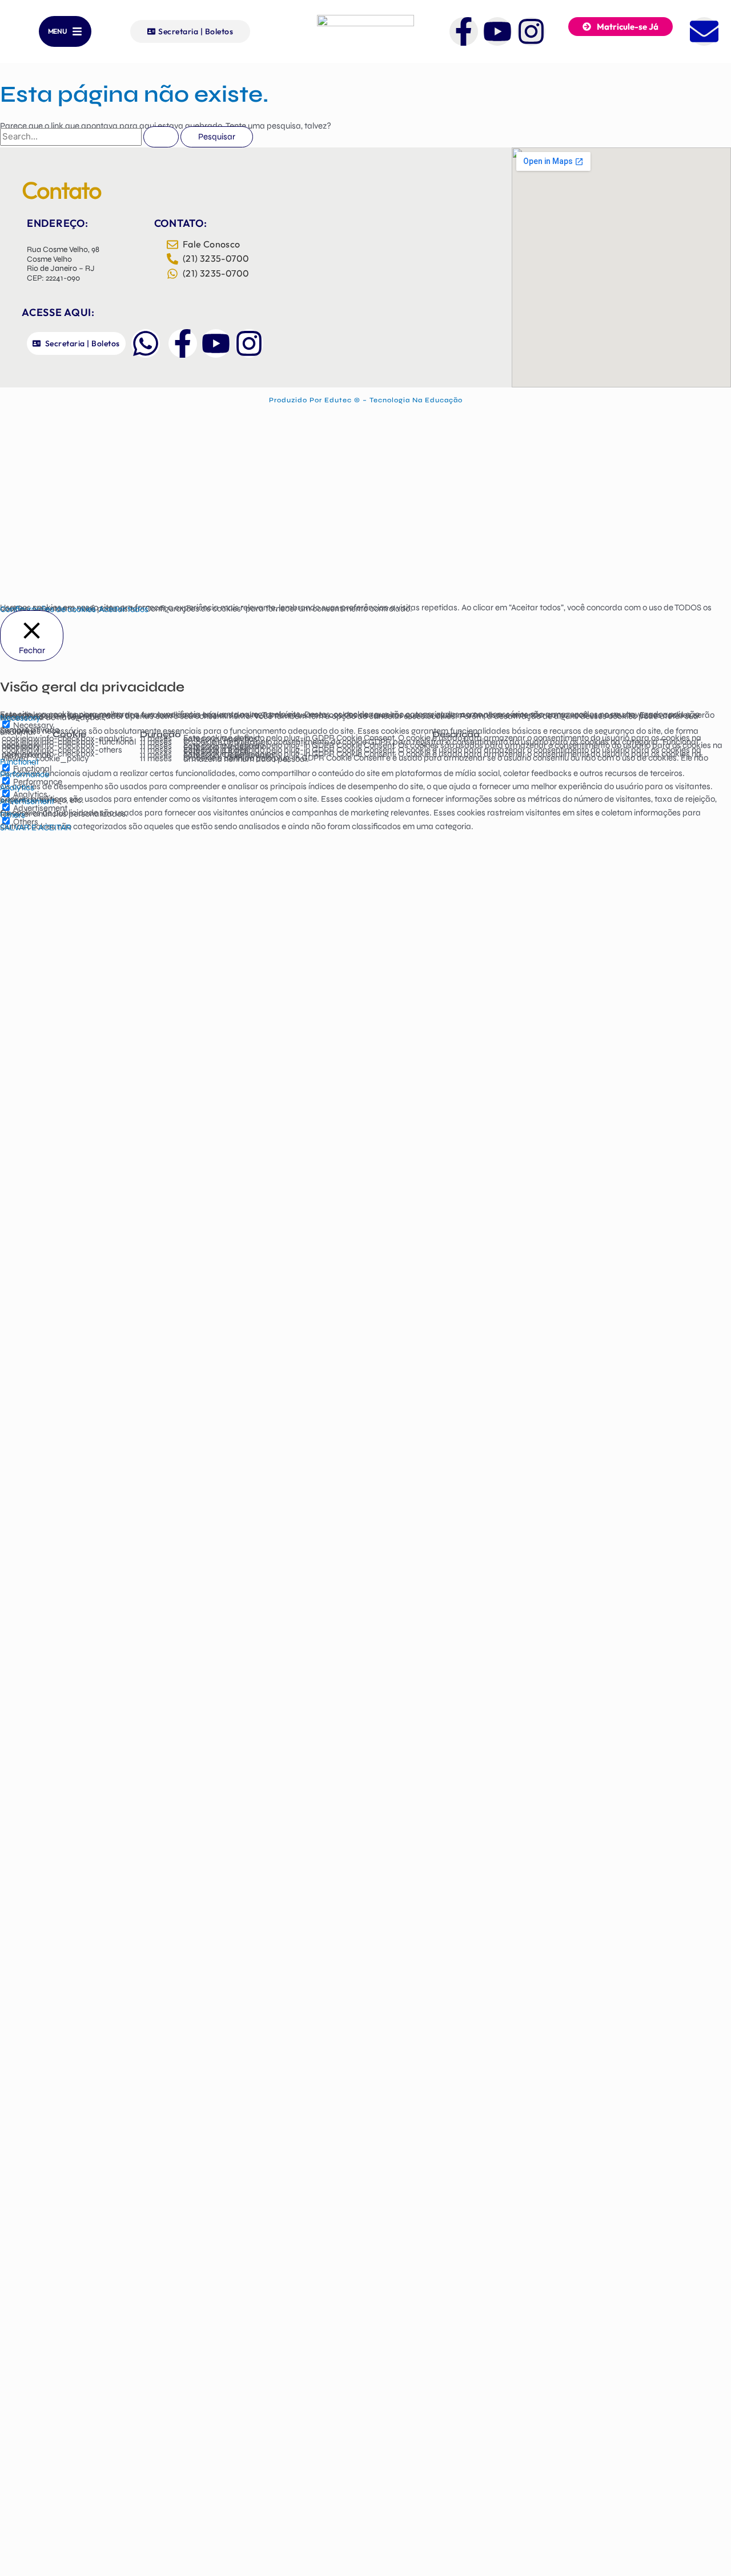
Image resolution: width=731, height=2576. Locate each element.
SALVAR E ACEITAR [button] (36, 827)
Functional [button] (19, 762)
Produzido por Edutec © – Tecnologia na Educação (366, 400)
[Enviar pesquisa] (161, 137)
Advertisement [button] (27, 801)
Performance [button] (25, 774)
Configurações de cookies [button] (48, 609)
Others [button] (13, 815)
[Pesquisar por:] (90, 137)
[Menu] (77, 31)
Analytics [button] (17, 787)
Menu (57, 31)
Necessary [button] (20, 718)
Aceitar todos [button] (124, 609)
